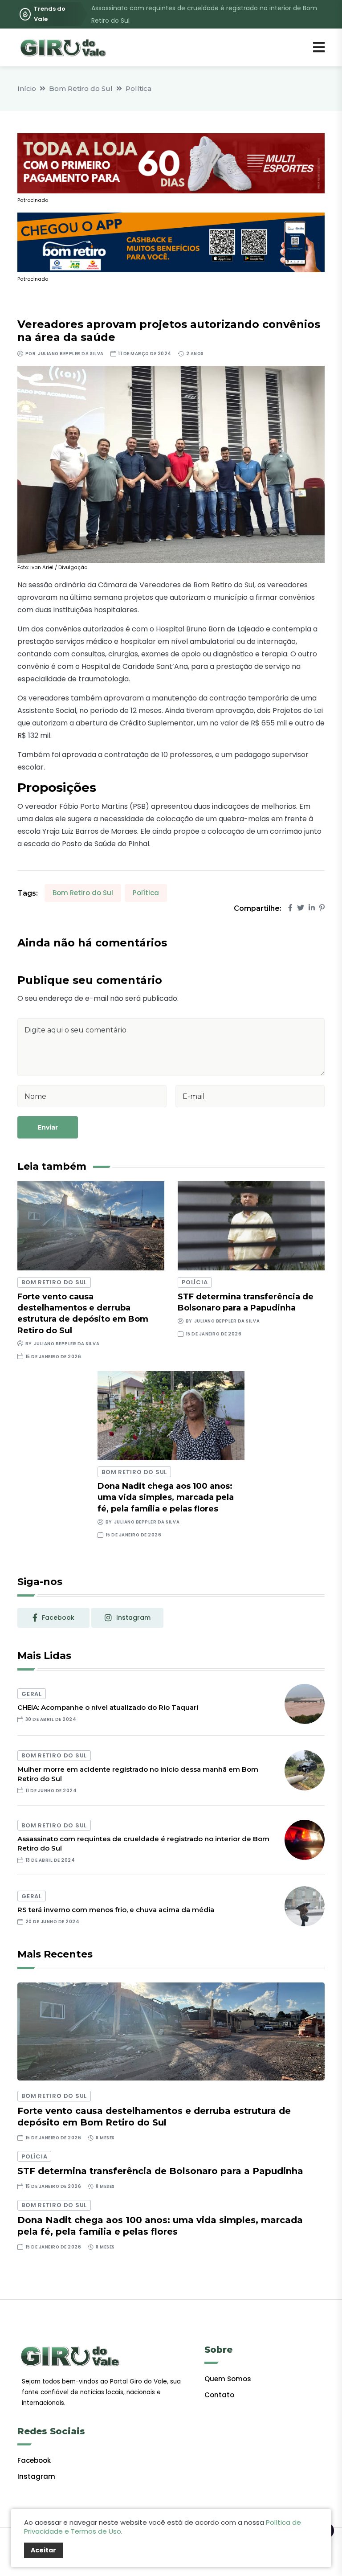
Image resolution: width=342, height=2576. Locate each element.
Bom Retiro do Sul (81, 88)
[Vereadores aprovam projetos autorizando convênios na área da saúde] (171, 464)
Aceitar (43, 2550)
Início (27, 88)
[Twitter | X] (301, 908)
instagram (133, 1618)
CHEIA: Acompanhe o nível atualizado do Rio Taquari (108, 1707)
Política (138, 88)
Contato (219, 2395)
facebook (58, 1618)
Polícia (195, 1282)
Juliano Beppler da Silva (71, 354)
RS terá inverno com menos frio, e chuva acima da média (116, 1910)
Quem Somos (228, 2379)
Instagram (36, 2476)
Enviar (48, 1127)
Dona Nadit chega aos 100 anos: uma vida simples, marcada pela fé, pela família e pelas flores (166, 1497)
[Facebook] (290, 908)
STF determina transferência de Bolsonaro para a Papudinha (160, 2171)
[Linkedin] (312, 908)
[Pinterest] (322, 908)
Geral (32, 1694)
